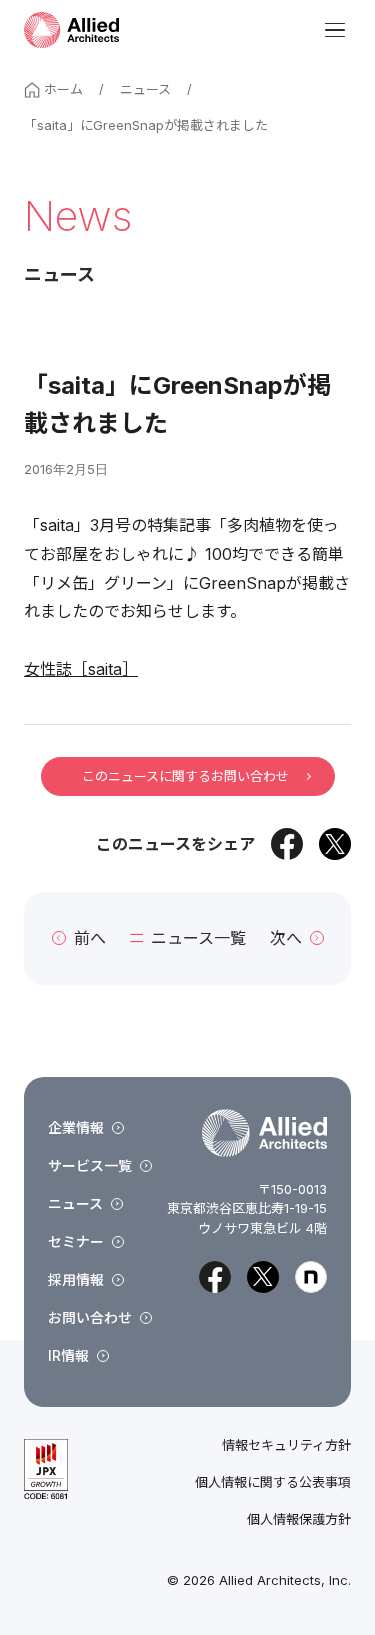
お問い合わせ (90, 1317)
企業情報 (76, 1127)
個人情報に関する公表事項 (273, 1482)
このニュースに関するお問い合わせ (185, 776)
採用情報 (76, 1279)
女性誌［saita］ (81, 669)
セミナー (76, 1241)
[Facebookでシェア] (287, 844)
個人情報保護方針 (299, 1519)
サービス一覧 (90, 1165)
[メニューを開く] (335, 30)
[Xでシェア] (335, 844)
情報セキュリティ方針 (286, 1445)
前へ (90, 938)
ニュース (145, 89)
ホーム (63, 89)
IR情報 (68, 1355)
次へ (286, 938)
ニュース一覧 (198, 938)
